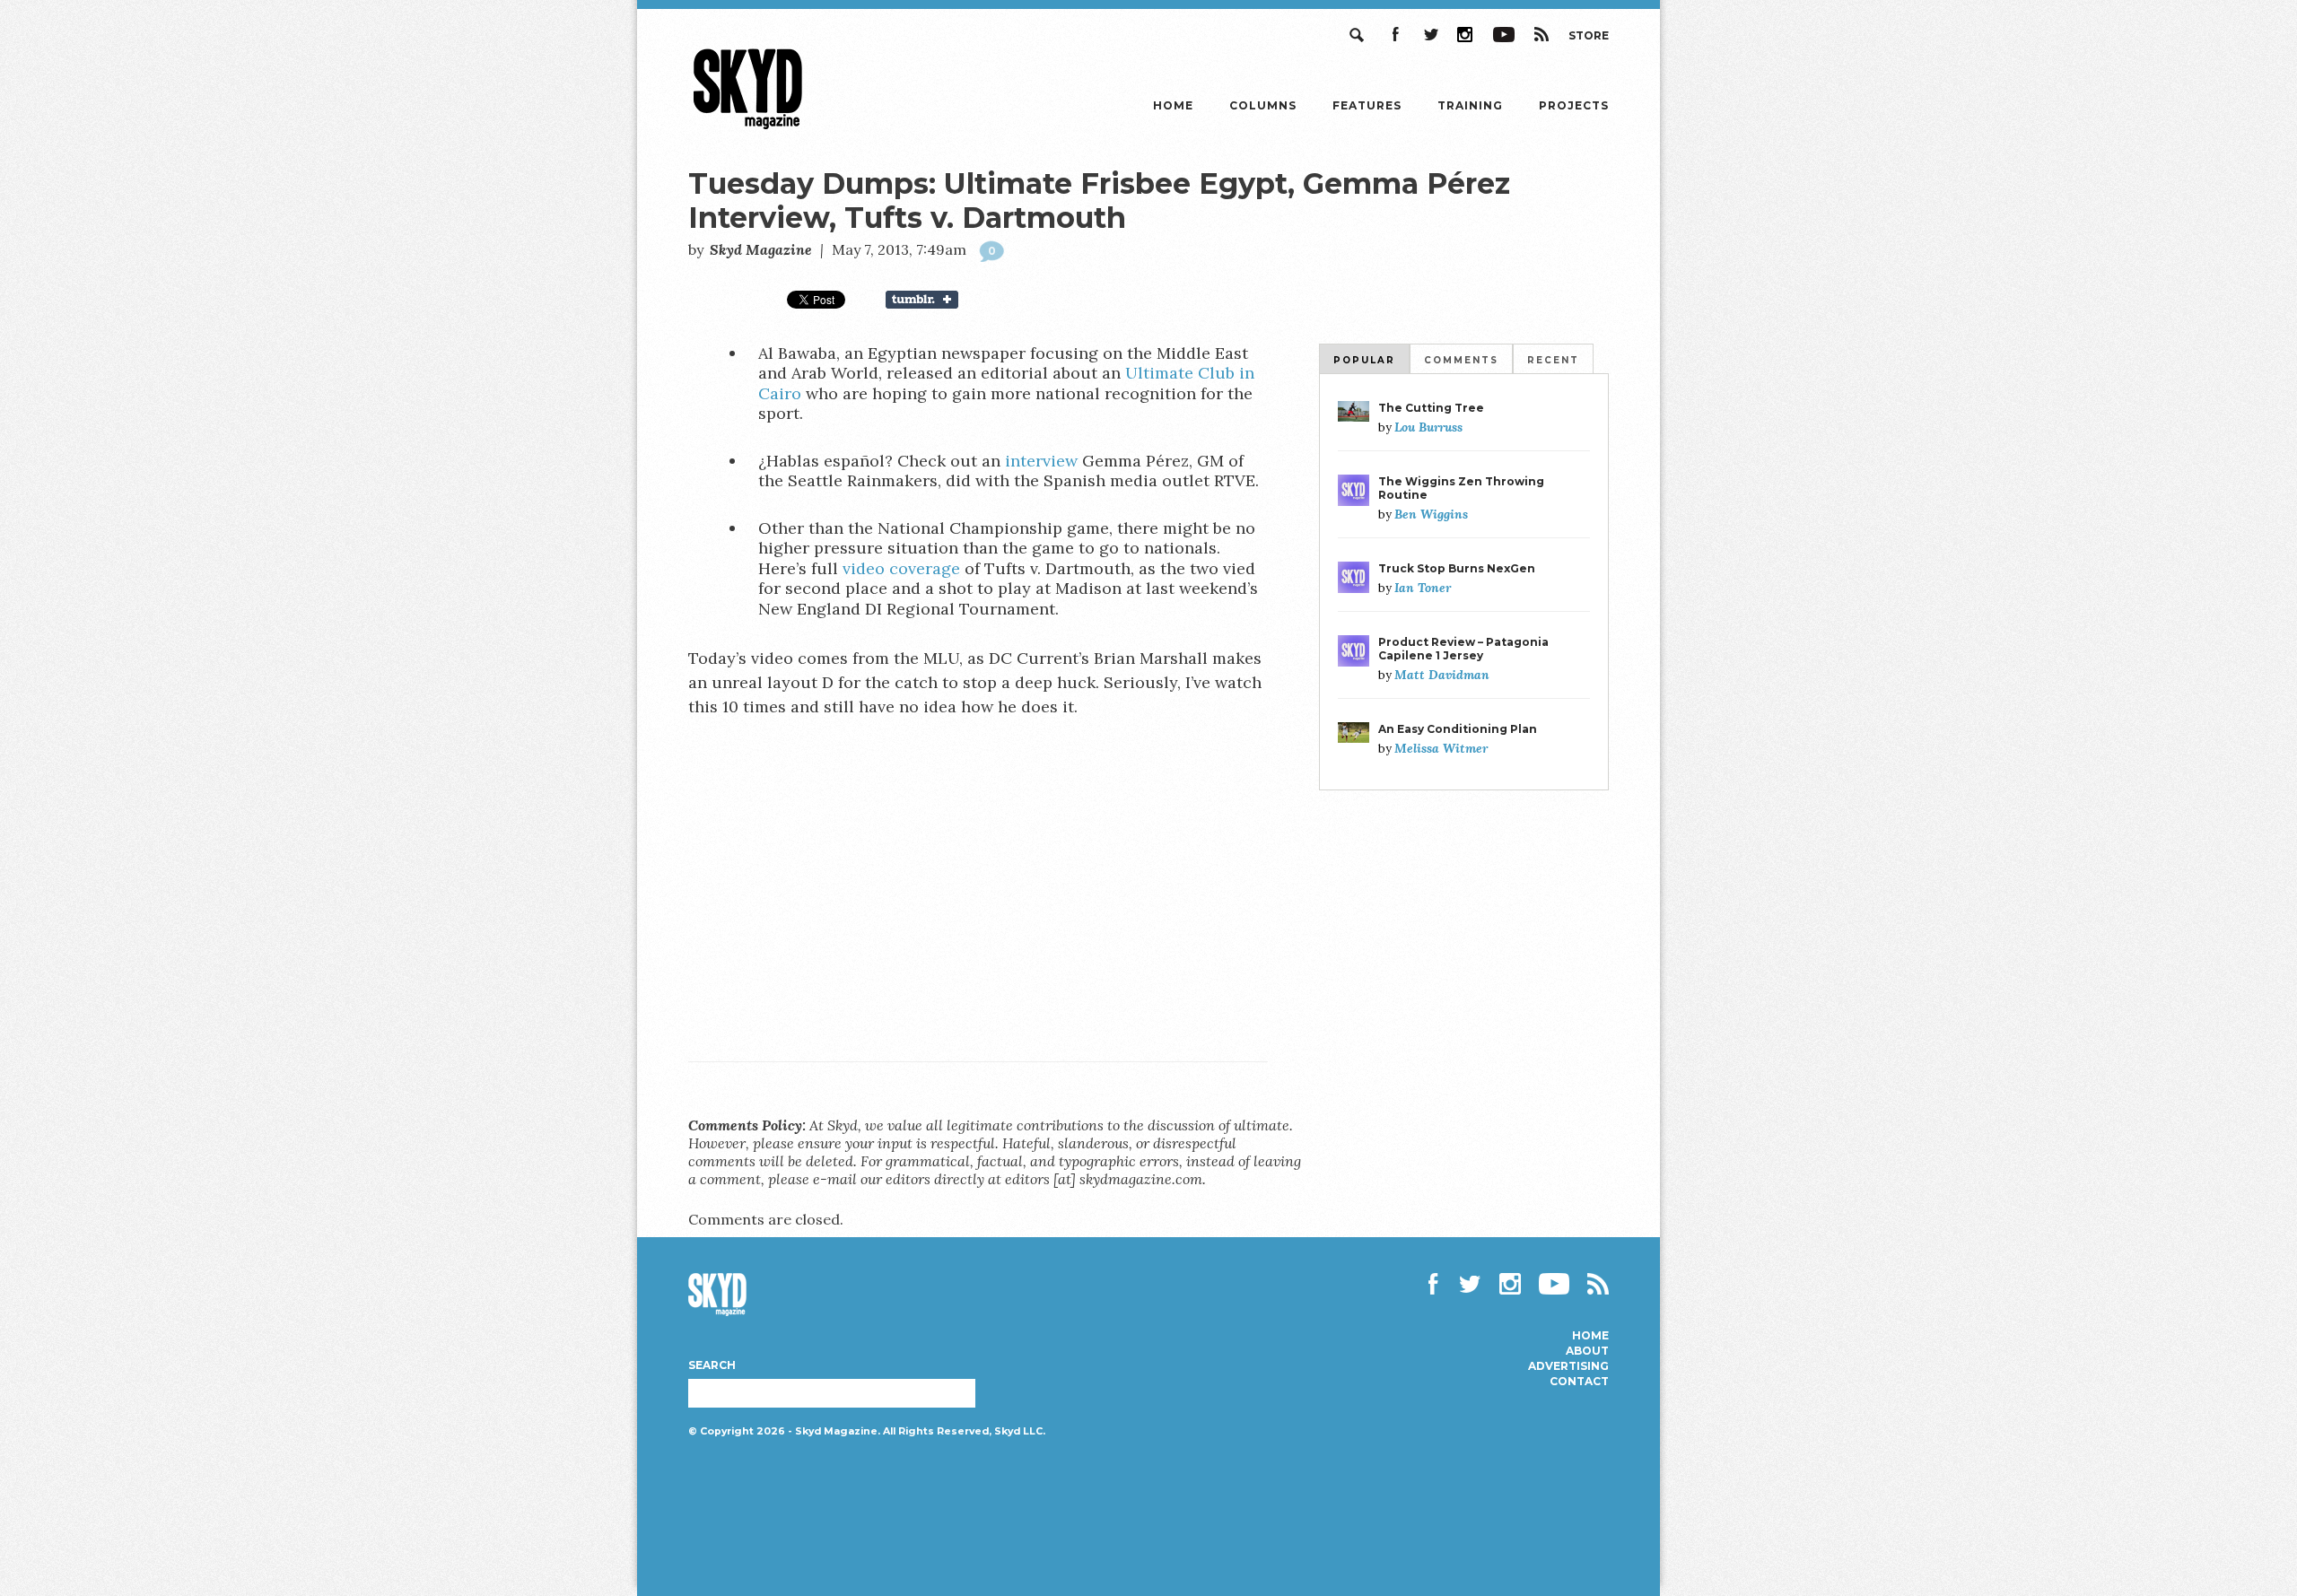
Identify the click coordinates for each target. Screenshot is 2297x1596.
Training (1470, 105)
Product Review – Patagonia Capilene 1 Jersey (1463, 649)
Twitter (1430, 35)
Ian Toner (1423, 588)
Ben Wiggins (1431, 514)
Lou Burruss (1428, 427)
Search (1358, 35)
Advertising (1568, 1366)
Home (1173, 105)
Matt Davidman (1442, 675)
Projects (1574, 105)
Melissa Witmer (1441, 748)
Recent (1553, 360)
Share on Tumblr (933, 300)
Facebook (1394, 35)
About (1587, 1351)
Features (1367, 105)
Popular (1364, 360)
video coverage (904, 568)
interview (1041, 461)
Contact (1579, 1382)
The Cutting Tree (1431, 408)
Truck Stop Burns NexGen (1457, 568)
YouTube (1504, 35)
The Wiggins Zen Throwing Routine (1461, 488)
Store (1589, 35)
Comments (1461, 360)
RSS (1542, 35)
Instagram (1466, 35)
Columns (1263, 105)
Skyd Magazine (748, 129)
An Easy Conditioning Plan (1458, 729)
